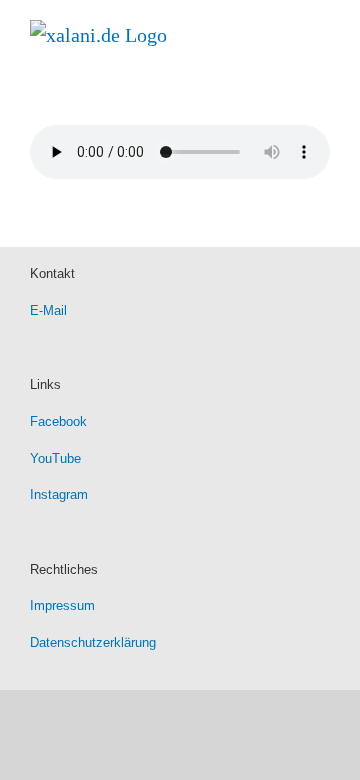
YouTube (55, 458)
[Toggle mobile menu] (322, 30)
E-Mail (48, 310)
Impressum (62, 605)
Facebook (58, 421)
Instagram (59, 494)
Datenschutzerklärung (93, 642)
